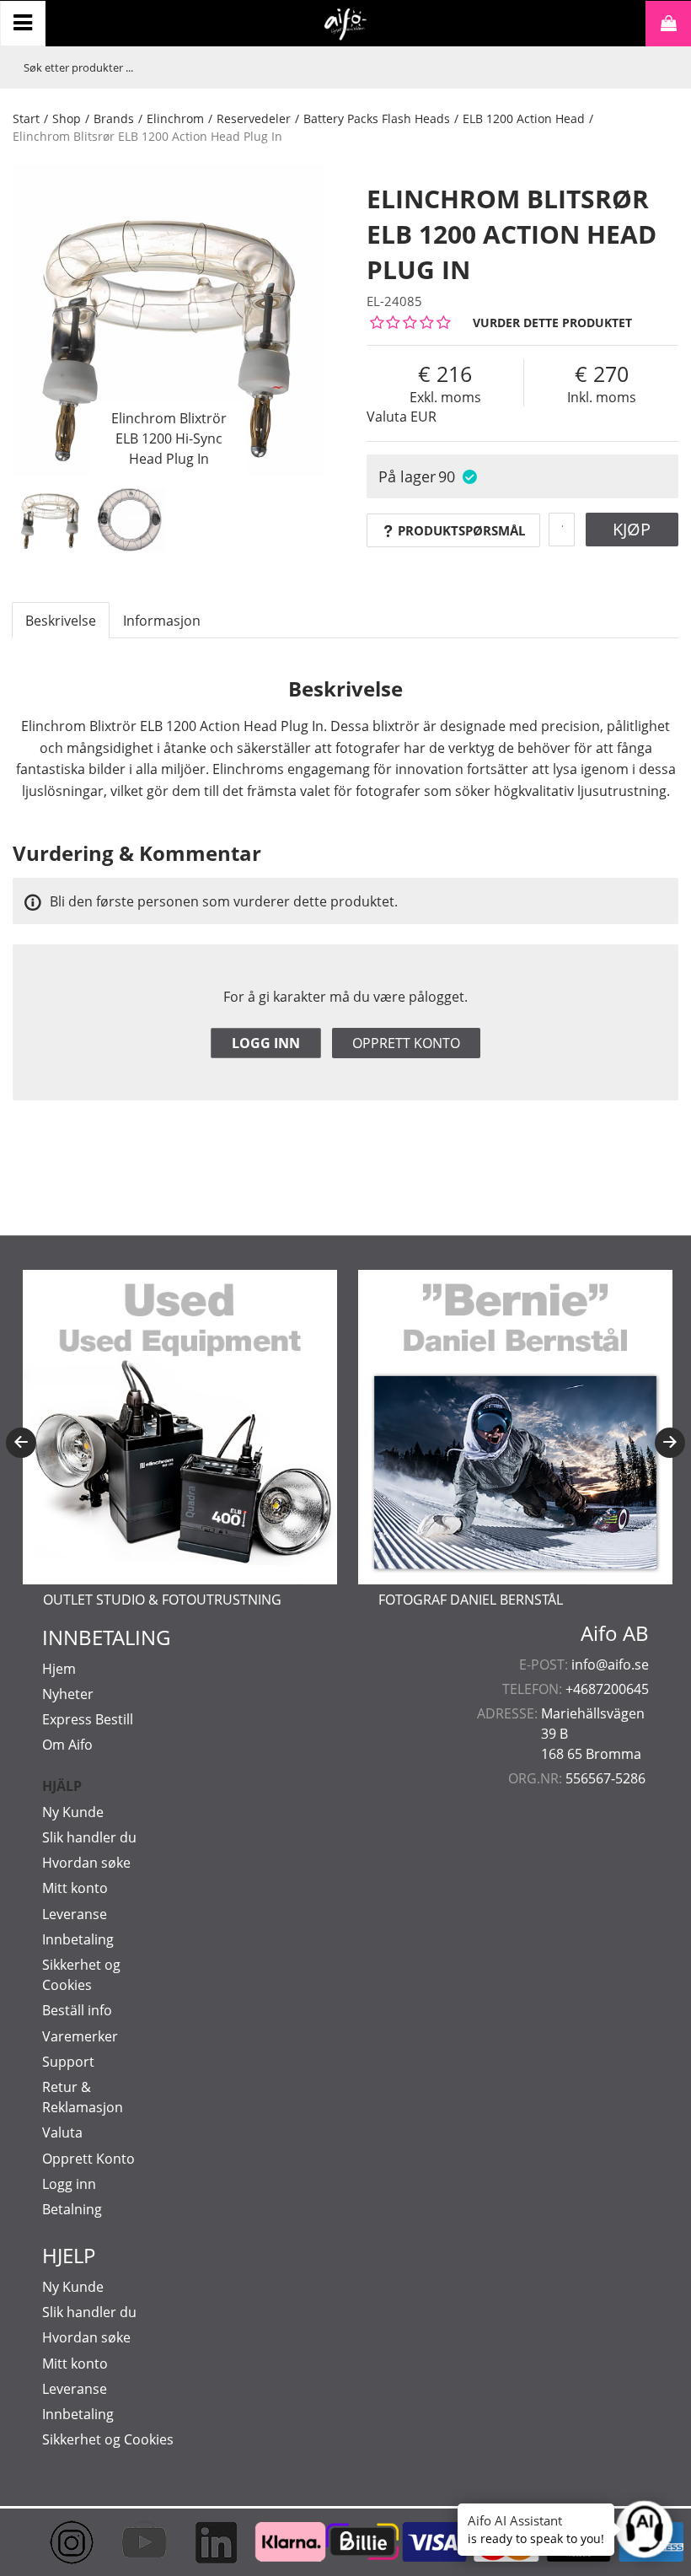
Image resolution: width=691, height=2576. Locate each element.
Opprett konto (406, 1043)
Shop (67, 118)
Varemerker (80, 2036)
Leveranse (75, 1914)
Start (26, 118)
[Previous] (21, 1443)
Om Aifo (67, 1745)
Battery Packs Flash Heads (377, 118)
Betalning (72, 2209)
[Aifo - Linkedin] (201, 2542)
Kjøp (632, 529)
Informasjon (162, 621)
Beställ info (77, 2010)
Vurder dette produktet (552, 323)
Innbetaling (78, 1939)
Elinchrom (175, 118)
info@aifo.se (610, 1664)
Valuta (62, 2132)
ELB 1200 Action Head (524, 118)
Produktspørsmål (461, 530)
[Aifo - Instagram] (57, 2542)
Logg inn (266, 1043)
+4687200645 (607, 1689)
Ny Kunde (73, 1812)
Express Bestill (88, 1719)
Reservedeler (254, 118)
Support (68, 2062)
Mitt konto (75, 1888)
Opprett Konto (88, 2159)
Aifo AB (615, 1633)
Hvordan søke (86, 1863)
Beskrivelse (61, 621)
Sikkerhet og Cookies (108, 2439)
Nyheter (68, 1694)
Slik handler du (89, 1837)
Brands (114, 118)
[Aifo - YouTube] (130, 2542)
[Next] (670, 1443)
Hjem (59, 1669)
